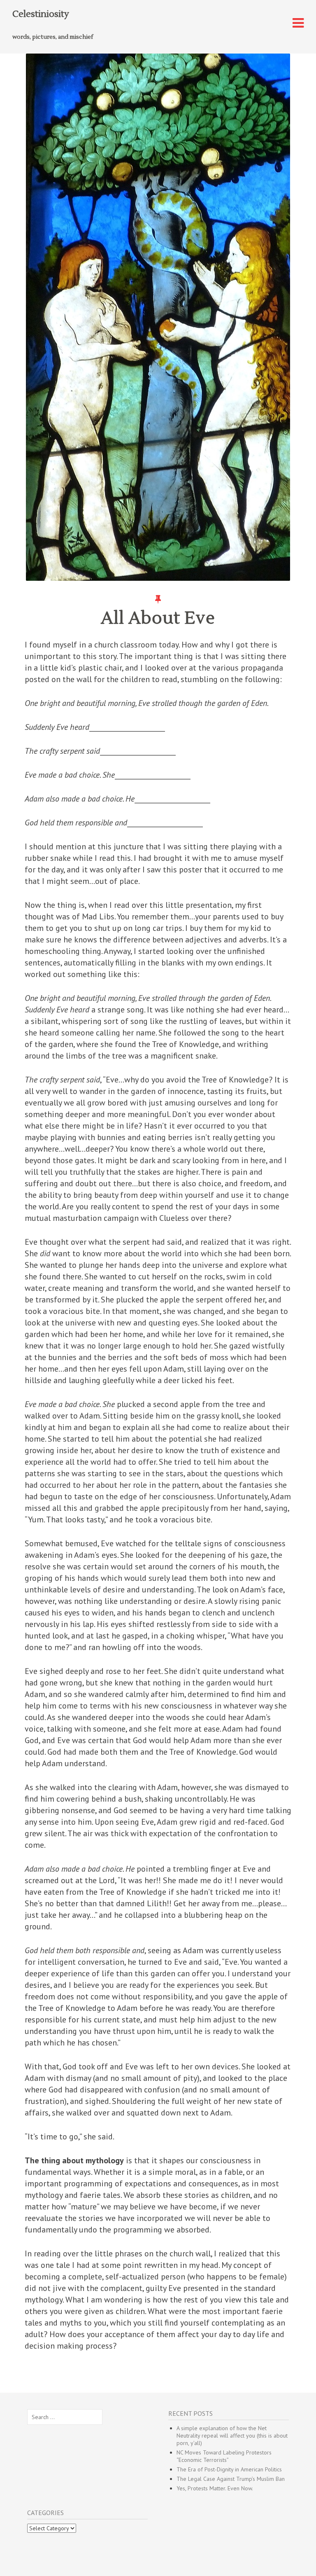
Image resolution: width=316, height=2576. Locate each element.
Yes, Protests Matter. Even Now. (215, 2488)
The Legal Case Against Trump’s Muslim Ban (231, 2479)
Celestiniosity (41, 14)
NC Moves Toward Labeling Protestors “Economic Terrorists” (224, 2456)
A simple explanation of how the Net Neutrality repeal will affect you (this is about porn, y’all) (232, 2436)
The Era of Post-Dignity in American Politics (229, 2469)
